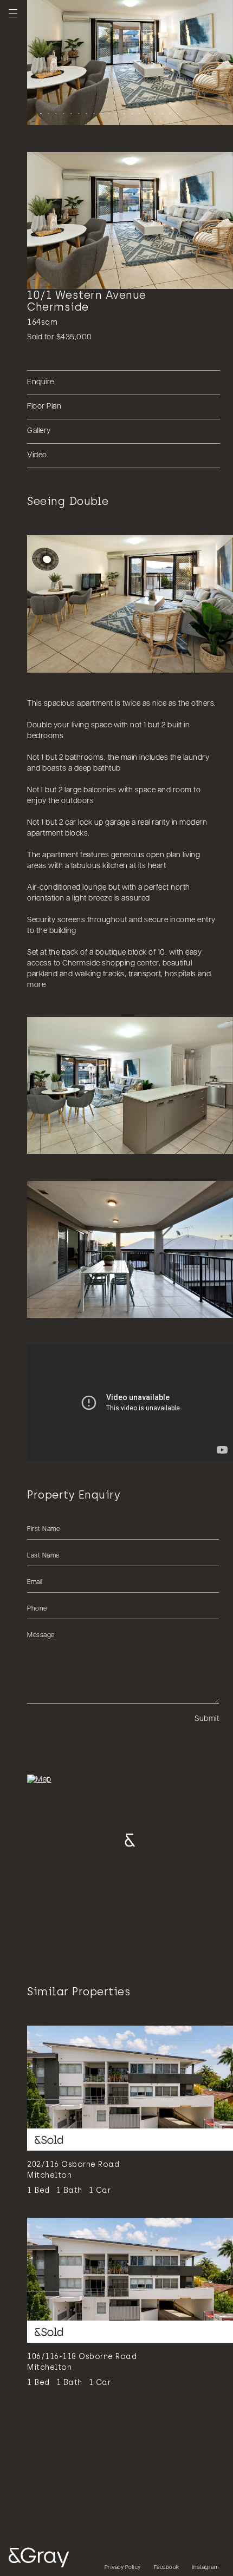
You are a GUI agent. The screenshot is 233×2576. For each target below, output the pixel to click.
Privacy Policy (123, 2568)
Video (37, 455)
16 (153, 113)
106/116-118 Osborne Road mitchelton (82, 2362)
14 (138, 113)
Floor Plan (44, 407)
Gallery (39, 431)
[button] (130, 1403)
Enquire (41, 382)
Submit (207, 1719)
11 (115, 113)
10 (108, 113)
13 (131, 113)
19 (176, 113)
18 (169, 113)
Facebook (167, 2568)
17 (161, 113)
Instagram (206, 2568)
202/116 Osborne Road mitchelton (73, 2170)
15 (146, 113)
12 (123, 113)
